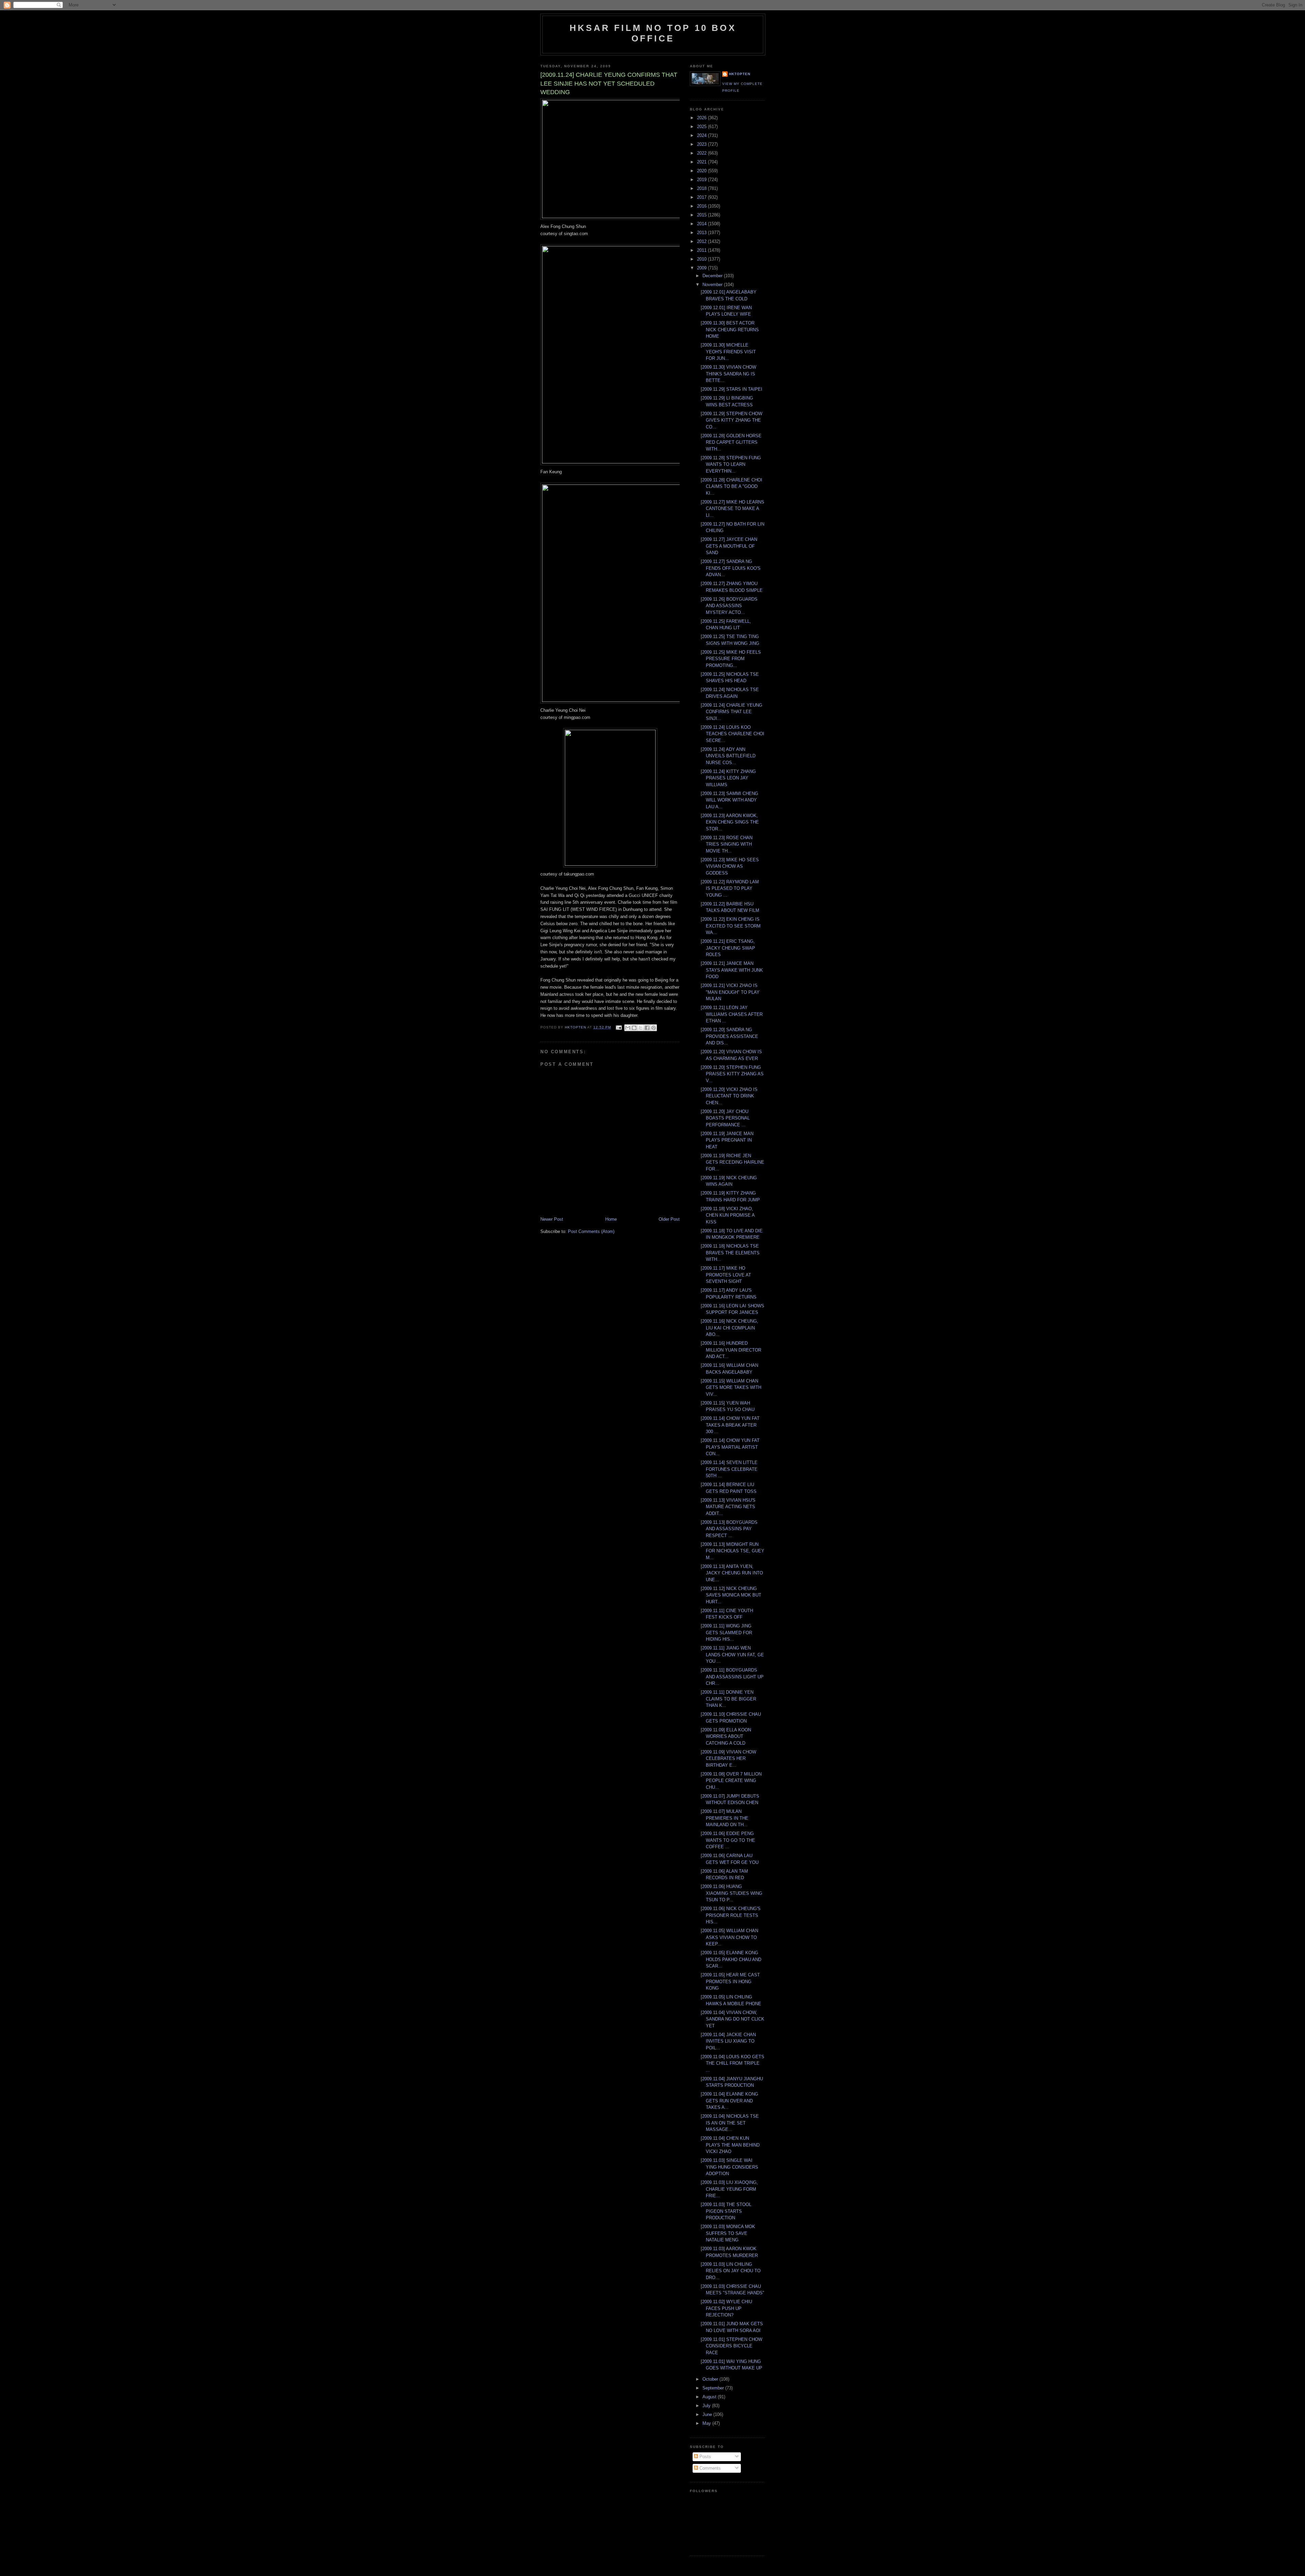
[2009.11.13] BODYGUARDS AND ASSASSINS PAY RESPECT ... (729, 1529)
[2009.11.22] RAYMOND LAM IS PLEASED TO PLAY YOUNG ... (730, 888)
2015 (702, 215)
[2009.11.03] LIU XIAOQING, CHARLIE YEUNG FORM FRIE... (729, 2189)
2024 (702, 135)
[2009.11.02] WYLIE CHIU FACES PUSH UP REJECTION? (726, 2308)
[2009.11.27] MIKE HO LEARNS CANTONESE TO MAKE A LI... (733, 509)
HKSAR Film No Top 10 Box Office (653, 33)
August (710, 2397)
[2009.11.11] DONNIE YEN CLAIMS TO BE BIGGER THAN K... (728, 1699)
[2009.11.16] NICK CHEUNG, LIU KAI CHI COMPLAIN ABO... (729, 1328)
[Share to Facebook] (647, 1028)
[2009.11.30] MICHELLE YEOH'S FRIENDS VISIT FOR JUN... (728, 352)
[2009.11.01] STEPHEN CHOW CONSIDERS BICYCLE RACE (732, 2346)
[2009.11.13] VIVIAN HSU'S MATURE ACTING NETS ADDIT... (728, 1507)
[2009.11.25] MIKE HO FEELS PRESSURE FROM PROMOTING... (731, 659)
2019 (702, 180)
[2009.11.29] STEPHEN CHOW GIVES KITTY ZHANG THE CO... (732, 420)
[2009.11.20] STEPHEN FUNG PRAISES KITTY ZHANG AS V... (732, 1074)
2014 (702, 224)
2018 (702, 188)
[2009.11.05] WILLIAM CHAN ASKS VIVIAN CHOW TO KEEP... (729, 1937)
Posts (704, 2457)
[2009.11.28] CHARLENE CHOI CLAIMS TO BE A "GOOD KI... (732, 487)
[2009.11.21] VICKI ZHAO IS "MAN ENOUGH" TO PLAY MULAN (730, 992)
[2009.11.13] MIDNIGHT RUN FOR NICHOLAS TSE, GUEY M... (733, 1551)
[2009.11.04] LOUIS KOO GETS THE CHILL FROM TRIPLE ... (733, 2063)
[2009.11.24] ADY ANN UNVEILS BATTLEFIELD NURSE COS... (728, 756)
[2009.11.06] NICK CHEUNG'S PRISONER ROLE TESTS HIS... (731, 1915)
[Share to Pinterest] (654, 1028)
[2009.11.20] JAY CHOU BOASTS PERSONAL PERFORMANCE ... (725, 1118)
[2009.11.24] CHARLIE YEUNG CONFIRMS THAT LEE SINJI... (732, 712)
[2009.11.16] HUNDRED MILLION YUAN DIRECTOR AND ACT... (731, 1350)
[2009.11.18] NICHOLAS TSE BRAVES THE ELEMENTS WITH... (730, 1253)
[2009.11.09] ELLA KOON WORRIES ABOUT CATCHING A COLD (726, 1736)
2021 (702, 162)
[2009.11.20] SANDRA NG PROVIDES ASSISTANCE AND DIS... (729, 1036)
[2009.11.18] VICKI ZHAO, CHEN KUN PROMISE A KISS (728, 1215)
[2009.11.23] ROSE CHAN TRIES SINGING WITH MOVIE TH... (727, 844)
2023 (702, 144)
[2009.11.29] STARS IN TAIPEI (732, 389)
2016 (702, 206)
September (714, 2388)
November (713, 285)
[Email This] (628, 1028)
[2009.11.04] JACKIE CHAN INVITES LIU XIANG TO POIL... (728, 2041)
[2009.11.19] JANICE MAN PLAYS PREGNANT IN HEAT (727, 1140)
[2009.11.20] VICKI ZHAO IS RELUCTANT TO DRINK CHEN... (729, 1096)
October (711, 2379)
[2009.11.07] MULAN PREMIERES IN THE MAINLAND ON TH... (725, 1818)
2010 (702, 259)
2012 (702, 241)
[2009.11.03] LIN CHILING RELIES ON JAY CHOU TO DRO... (731, 2271)
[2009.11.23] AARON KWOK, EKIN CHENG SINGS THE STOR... (730, 822)
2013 (702, 233)
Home (611, 1219)
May (707, 2423)
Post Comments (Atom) (591, 1231)
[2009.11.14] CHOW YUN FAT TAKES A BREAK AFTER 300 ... (730, 1425)
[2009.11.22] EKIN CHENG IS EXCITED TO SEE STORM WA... (731, 926)
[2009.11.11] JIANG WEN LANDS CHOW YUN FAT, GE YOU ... (732, 1655)
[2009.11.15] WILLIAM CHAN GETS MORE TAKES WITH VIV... (731, 1388)
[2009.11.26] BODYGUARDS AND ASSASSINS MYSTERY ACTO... (729, 606)
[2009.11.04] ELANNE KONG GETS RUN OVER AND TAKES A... (729, 2101)
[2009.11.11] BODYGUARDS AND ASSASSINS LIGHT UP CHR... (732, 1677)
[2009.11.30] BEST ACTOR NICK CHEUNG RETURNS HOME (730, 330)
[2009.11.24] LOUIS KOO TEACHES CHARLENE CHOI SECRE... (733, 734)
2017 (702, 197)
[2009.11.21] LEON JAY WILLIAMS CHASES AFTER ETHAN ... (732, 1014)
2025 (702, 127)
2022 (702, 153)
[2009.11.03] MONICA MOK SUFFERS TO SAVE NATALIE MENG (728, 2233)
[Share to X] (641, 1028)
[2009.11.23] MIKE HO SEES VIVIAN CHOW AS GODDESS (730, 866)
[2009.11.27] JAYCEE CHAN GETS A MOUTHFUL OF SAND (729, 546)
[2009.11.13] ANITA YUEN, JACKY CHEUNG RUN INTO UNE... (732, 1573)
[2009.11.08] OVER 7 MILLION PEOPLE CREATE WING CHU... (731, 1781)
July (707, 2406)
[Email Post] (618, 1027)
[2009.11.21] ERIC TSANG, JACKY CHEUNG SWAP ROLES (728, 948)
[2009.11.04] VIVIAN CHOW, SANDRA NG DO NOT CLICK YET (733, 2019)
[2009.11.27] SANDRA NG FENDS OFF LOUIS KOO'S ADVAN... (731, 568)
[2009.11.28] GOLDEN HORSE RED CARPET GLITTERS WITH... (731, 442)
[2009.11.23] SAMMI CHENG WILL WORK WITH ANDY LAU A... (729, 800)
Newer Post (552, 1219)
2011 (702, 250)
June (708, 2414)
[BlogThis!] (634, 1028)
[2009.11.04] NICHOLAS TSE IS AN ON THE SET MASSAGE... (730, 2123)
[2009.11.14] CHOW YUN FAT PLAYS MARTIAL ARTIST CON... (730, 1447)
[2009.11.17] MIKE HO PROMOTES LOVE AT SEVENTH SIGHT (726, 1275)
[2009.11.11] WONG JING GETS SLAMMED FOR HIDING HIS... (726, 1633)
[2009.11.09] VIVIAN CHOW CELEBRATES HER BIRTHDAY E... (728, 1759)
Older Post (669, 1219)
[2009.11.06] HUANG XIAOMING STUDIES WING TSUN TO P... (732, 1893)
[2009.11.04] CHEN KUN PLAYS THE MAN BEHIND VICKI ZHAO (730, 2145)
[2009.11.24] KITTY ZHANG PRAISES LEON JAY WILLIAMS (728, 778)
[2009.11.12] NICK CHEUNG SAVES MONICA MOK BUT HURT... (731, 1595)
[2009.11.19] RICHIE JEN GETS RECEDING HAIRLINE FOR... (733, 1162)
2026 (702, 118)
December (713, 276)
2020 (702, 171)
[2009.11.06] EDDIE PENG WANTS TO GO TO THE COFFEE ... (728, 1840)
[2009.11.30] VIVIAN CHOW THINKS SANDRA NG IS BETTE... (728, 374)
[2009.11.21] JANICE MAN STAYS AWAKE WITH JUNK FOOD (732, 970)
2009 (702, 268)
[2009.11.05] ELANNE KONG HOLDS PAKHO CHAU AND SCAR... (731, 1959)
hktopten (740, 74)
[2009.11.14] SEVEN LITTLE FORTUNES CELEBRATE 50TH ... (729, 1469)
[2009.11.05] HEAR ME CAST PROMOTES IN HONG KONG (730, 1981)
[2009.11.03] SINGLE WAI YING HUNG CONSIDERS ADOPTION (729, 2167)
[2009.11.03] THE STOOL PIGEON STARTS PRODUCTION (726, 2211)
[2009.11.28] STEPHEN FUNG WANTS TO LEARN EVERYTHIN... (731, 464)
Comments (709, 2468)
